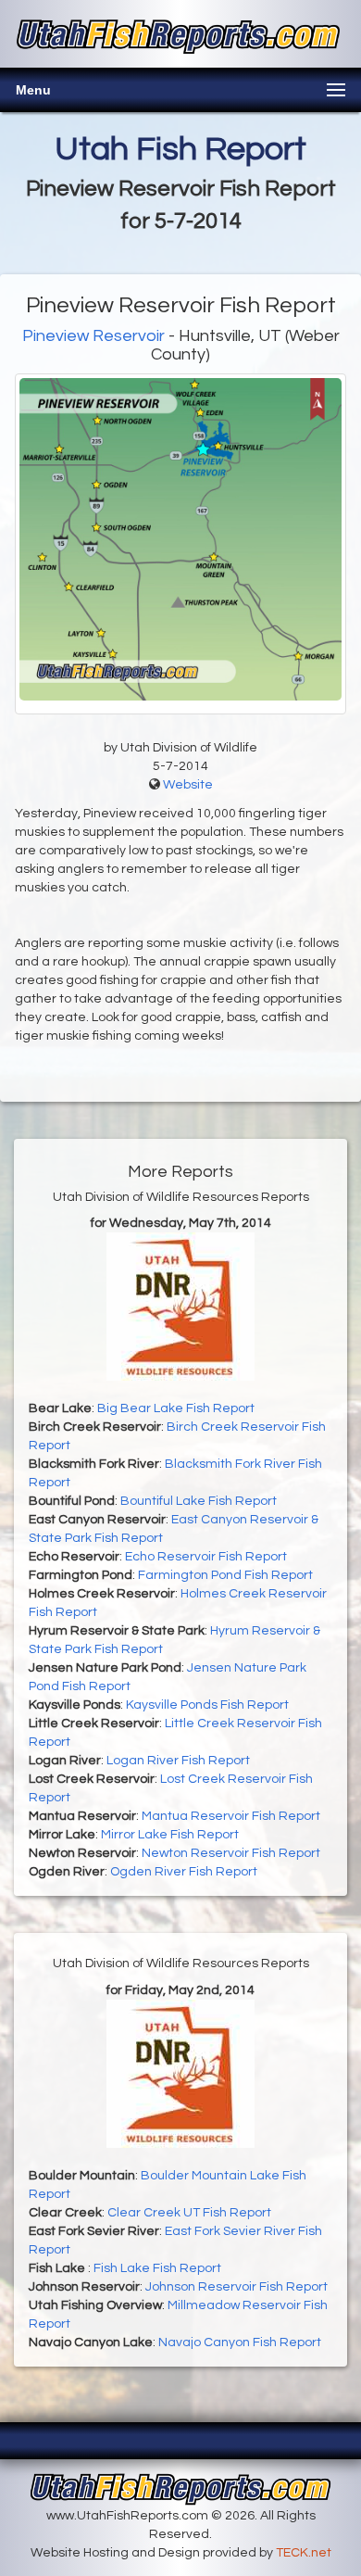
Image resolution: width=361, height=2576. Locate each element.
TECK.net (304, 2553)
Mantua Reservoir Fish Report (231, 1816)
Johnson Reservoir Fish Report (237, 2287)
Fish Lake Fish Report (157, 2268)
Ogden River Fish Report (184, 1872)
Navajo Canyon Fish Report (240, 2342)
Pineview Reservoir (93, 336)
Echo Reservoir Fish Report (206, 1557)
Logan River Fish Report (178, 1761)
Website (188, 785)
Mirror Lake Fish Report (170, 1835)
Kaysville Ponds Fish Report (207, 1705)
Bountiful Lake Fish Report (199, 1501)
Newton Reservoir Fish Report (231, 1853)
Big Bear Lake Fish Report (176, 1408)
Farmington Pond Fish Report (225, 1575)
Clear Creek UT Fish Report (189, 2213)
